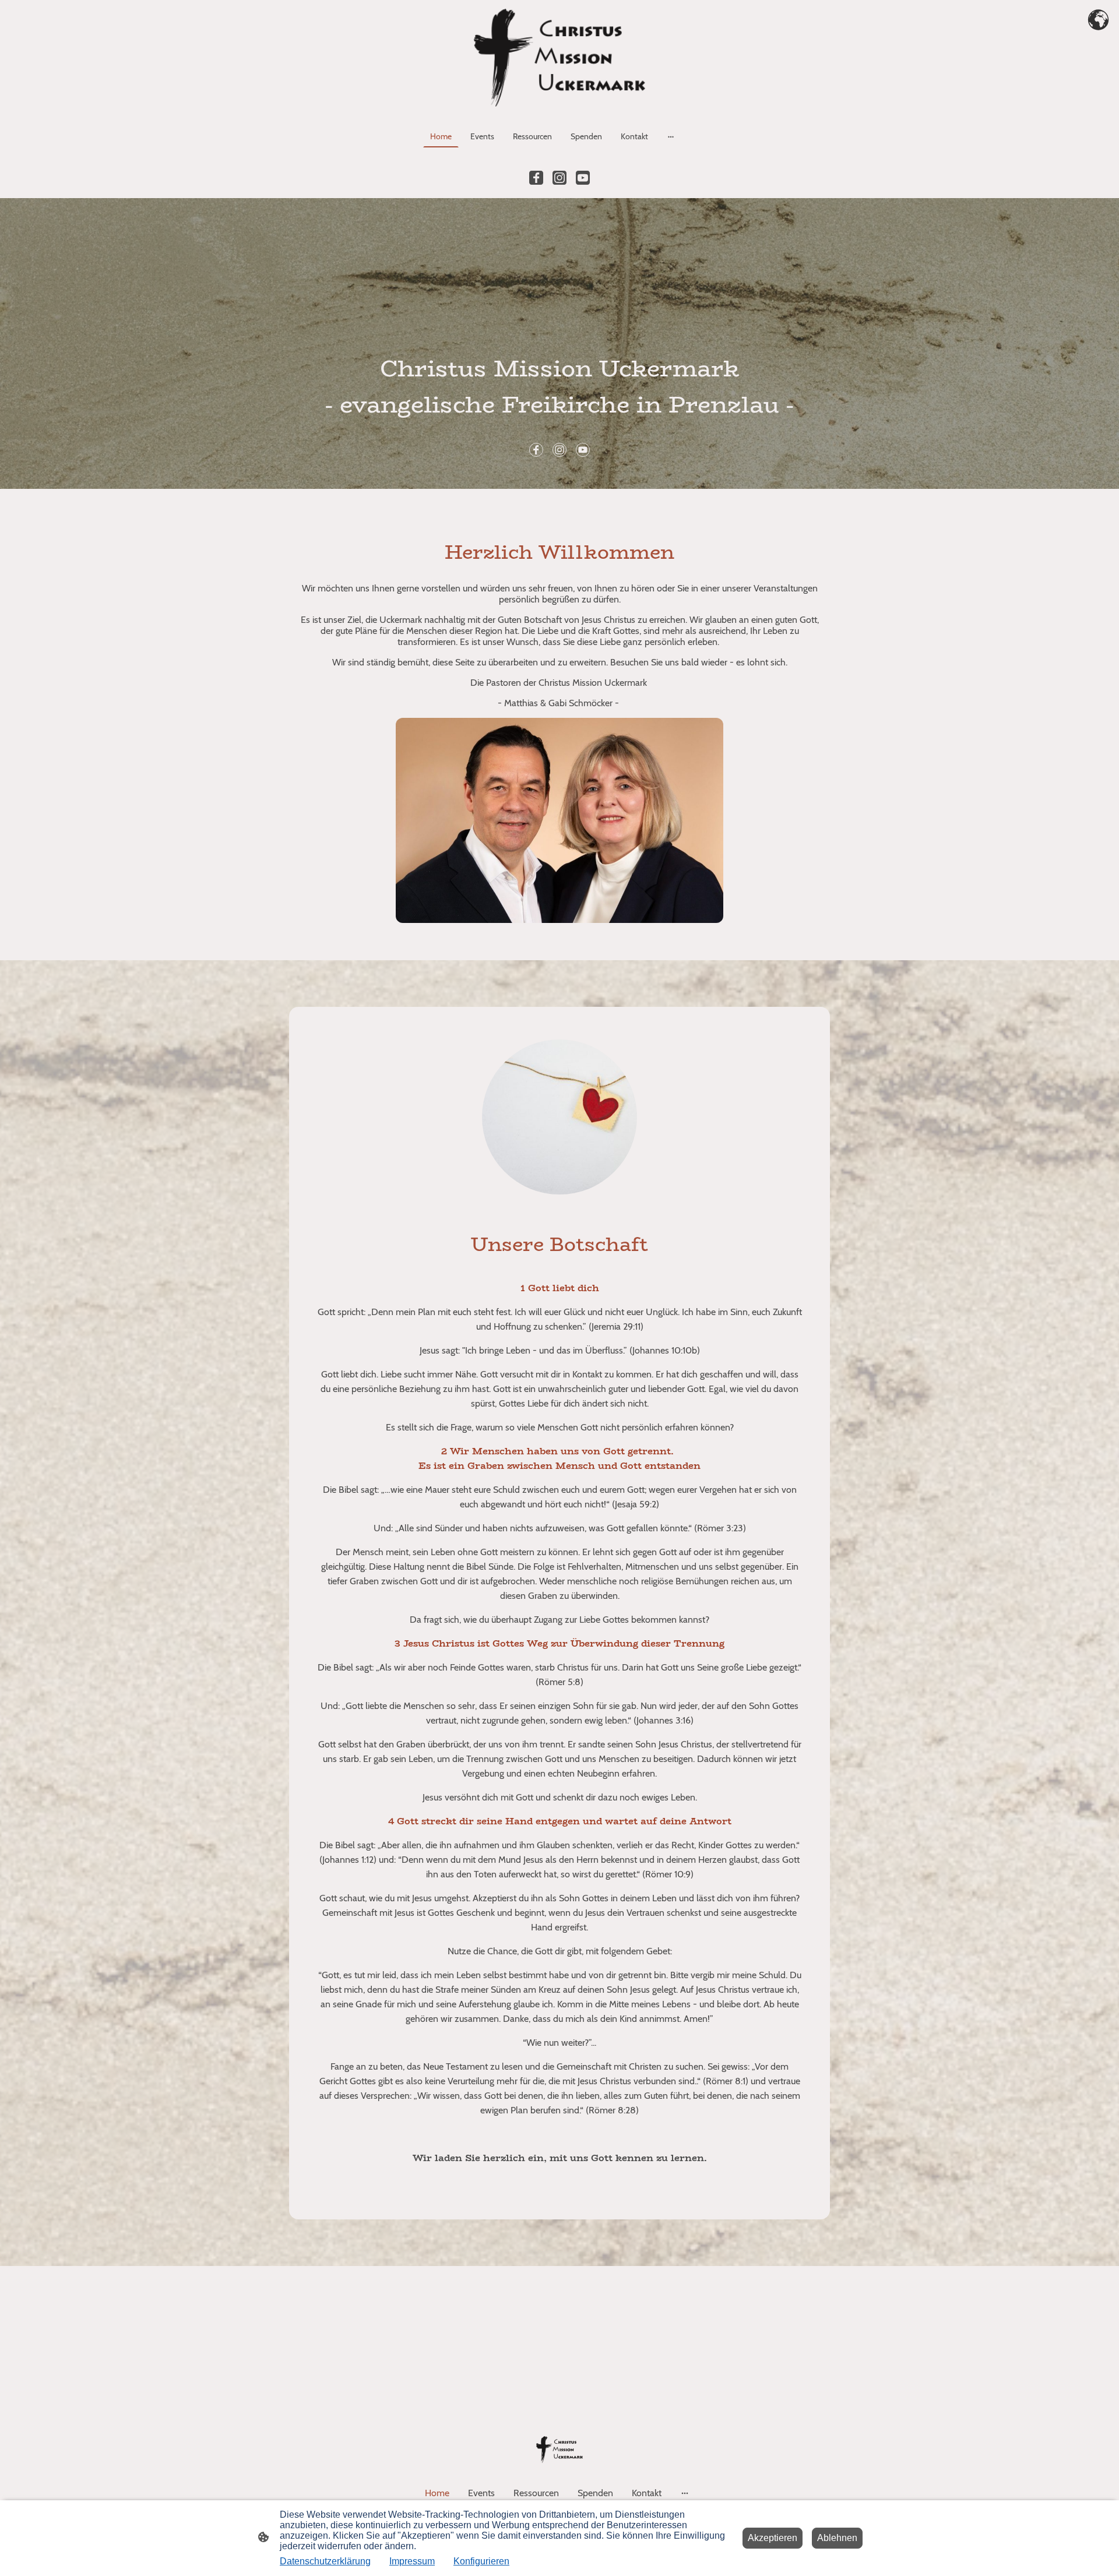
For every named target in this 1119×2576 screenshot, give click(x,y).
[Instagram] (559, 178)
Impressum (412, 2561)
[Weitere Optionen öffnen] (671, 136)
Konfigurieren (481, 2561)
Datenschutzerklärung (325, 2561)
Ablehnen (837, 2538)
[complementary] (1099, 20)
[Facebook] (536, 178)
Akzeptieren (773, 2538)
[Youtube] (583, 178)
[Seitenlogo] (559, 58)
